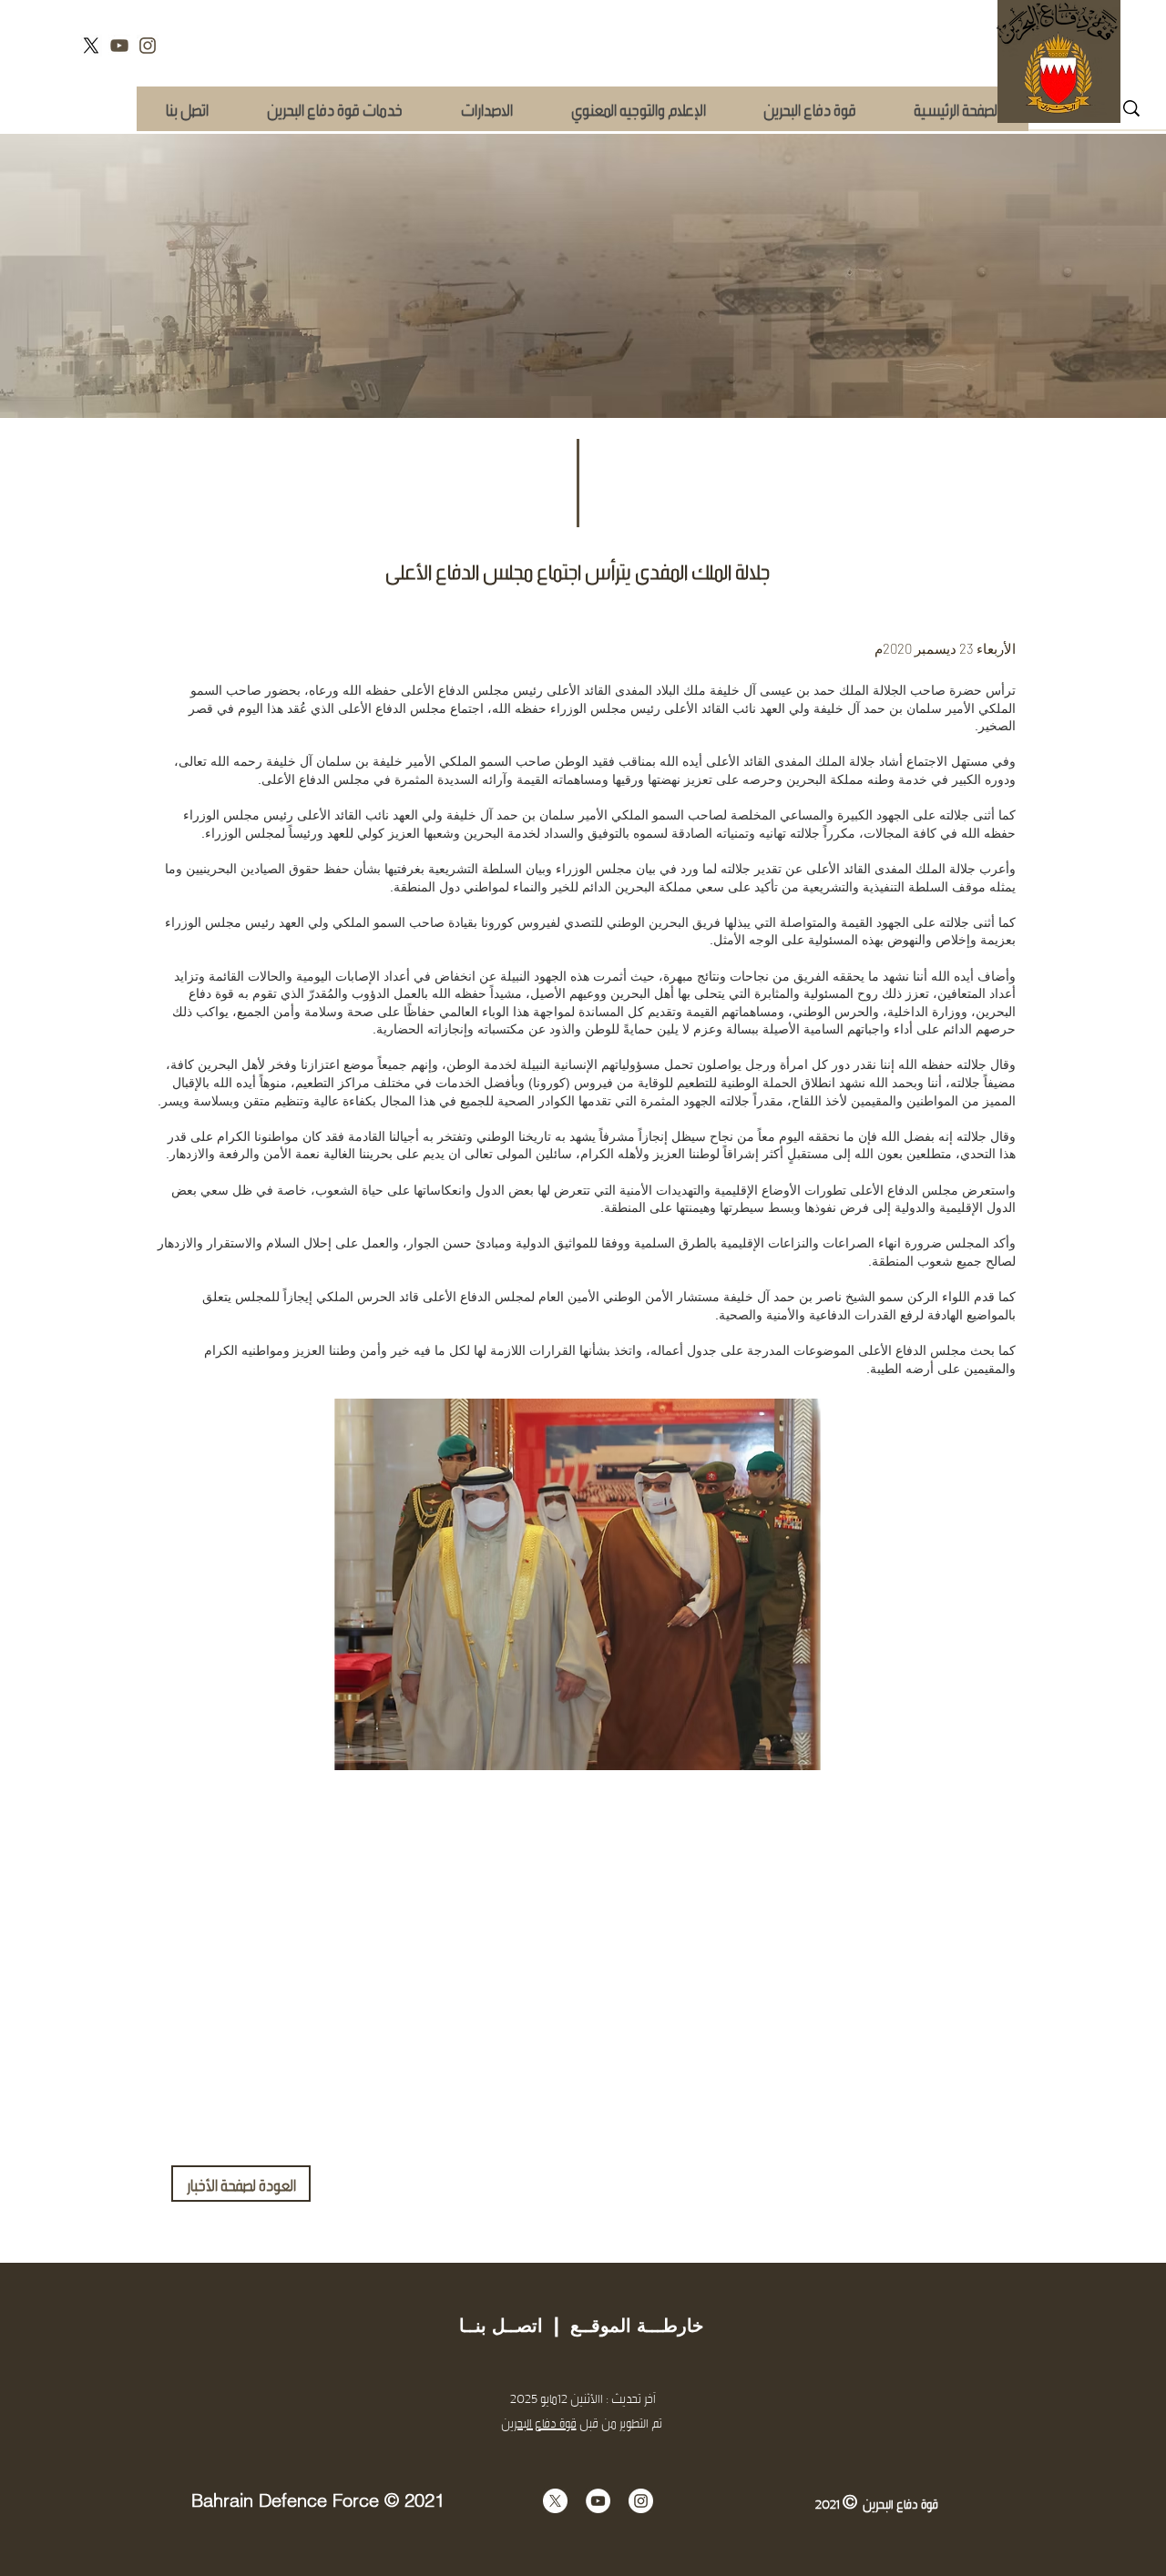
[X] (91, 46)
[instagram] (148, 46)
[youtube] (119, 46)
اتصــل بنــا (501, 2326)
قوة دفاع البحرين (539, 2423)
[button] (334, 109)
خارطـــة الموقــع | (623, 2326)
